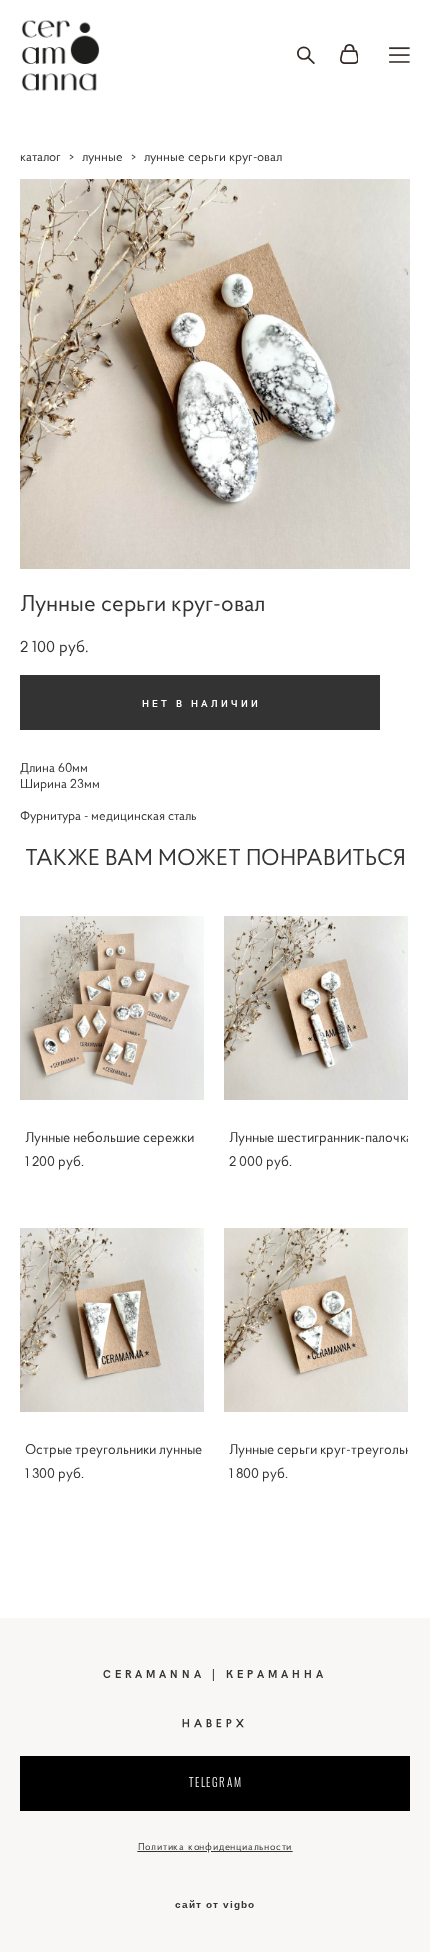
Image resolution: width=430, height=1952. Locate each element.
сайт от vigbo (215, 1905)
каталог (40, 156)
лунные (102, 156)
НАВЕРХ (215, 1723)
